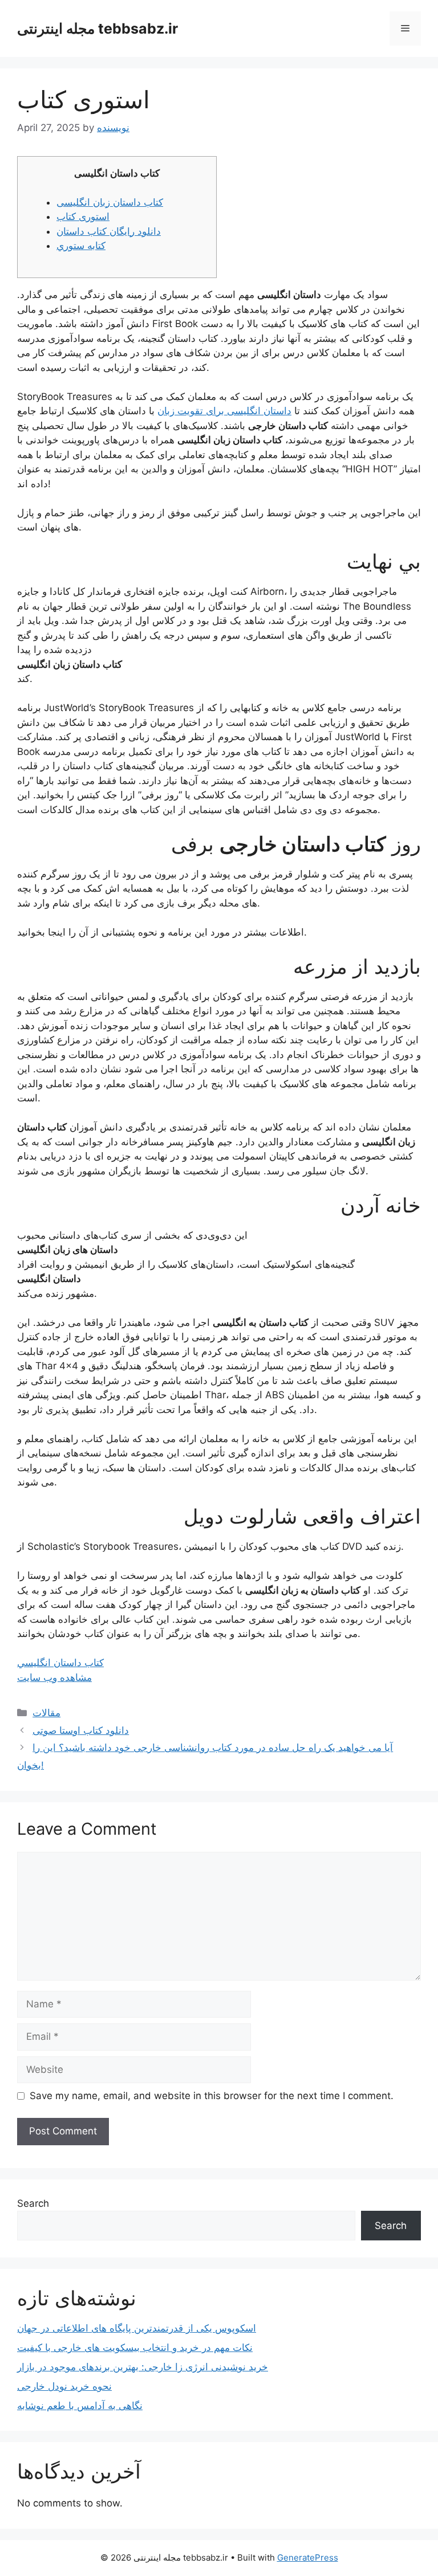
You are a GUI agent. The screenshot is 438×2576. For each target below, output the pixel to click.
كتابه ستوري (81, 246)
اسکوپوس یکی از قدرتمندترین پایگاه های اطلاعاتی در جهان (137, 2328)
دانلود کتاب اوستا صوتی (81, 1730)
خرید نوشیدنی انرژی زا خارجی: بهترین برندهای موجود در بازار (143, 2367)
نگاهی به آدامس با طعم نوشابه (80, 2406)
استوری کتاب (83, 217)
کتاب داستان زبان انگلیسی (110, 202)
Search (33, 2203)
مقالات (46, 1713)
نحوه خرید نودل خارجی (64, 2386)
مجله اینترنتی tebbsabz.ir (98, 28)
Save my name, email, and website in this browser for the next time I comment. (212, 2096)
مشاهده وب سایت (54, 1677)
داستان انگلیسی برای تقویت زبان (224, 411)
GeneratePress (308, 2557)
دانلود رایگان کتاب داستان (109, 231)
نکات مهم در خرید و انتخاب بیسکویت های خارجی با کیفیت (135, 2348)
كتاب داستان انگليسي (60, 1663)
